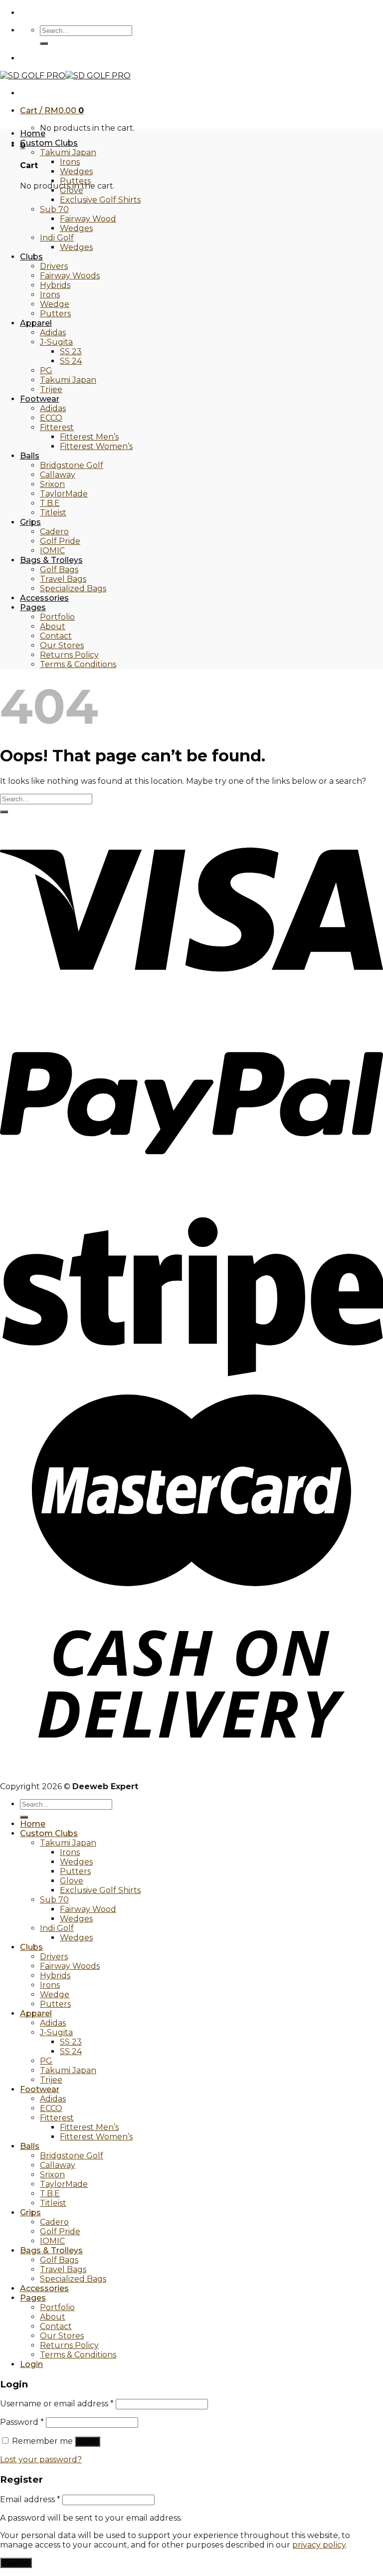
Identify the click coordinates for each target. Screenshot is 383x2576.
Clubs (31, 257)
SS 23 (71, 351)
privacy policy (319, 2545)
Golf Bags (59, 570)
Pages (33, 607)
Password (22, 2422)
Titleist (53, 513)
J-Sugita (56, 342)
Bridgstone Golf (72, 465)
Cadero (54, 532)
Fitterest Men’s (89, 437)
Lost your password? (41, 2459)
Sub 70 (54, 209)
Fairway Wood (88, 219)
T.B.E (50, 503)
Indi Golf (57, 238)
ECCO (51, 418)
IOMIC (52, 551)
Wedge (55, 304)
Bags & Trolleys (51, 560)
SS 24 (71, 361)
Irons (70, 162)
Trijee (51, 389)
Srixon (52, 484)
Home (33, 133)
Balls (30, 456)
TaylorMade (64, 494)
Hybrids (55, 285)
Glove (72, 190)
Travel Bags (63, 579)
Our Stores (62, 645)
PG (46, 370)
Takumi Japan (68, 152)
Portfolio (57, 617)
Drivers (54, 266)
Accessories (44, 598)
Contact (56, 636)
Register (16, 2563)
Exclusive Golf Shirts (100, 200)
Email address (30, 2499)
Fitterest (57, 427)
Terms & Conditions (78, 664)
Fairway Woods (70, 276)
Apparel (36, 323)
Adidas (53, 333)
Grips (30, 522)
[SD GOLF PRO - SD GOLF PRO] (65, 76)
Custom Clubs (49, 143)
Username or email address (57, 2404)
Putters (75, 181)
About (53, 626)
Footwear (40, 399)
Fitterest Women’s (96, 446)
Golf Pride (60, 541)
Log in (88, 2442)
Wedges (76, 171)
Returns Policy (69, 655)
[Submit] (44, 43)
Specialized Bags (73, 588)
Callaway (58, 475)
